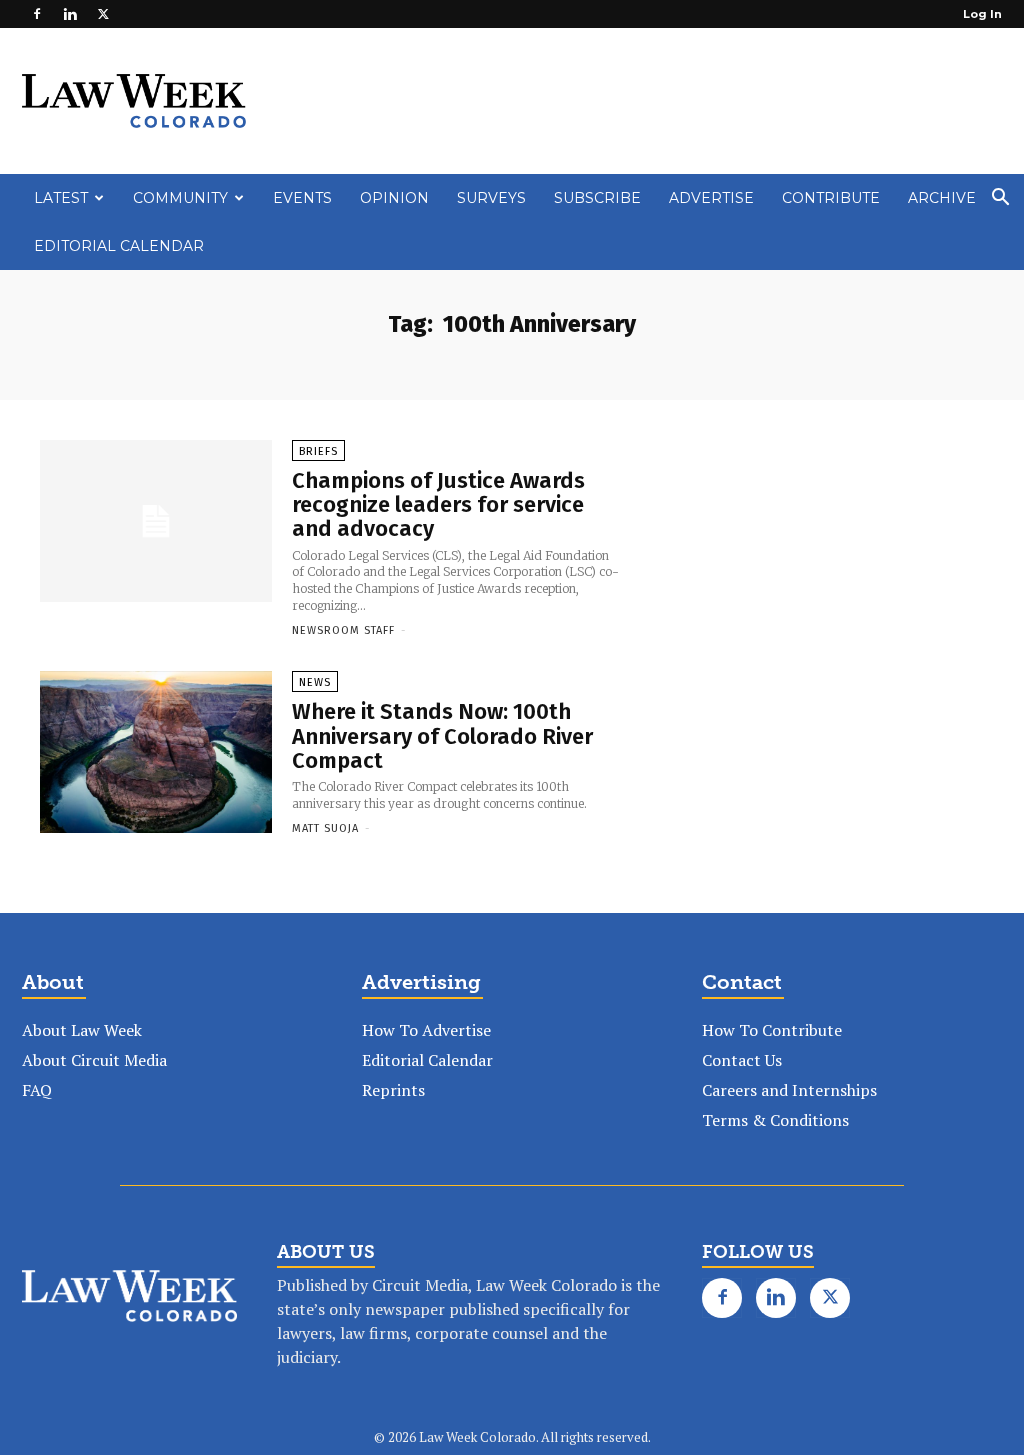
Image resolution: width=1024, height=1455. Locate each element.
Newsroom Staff (343, 630)
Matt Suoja (325, 828)
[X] (103, 14)
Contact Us (742, 1060)
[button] (1000, 199)
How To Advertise (426, 1030)
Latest (61, 198)
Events (302, 198)
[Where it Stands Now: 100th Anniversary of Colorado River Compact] (156, 752)
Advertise (711, 198)
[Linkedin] (70, 14)
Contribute (831, 198)
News (315, 682)
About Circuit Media (94, 1060)
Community (180, 198)
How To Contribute (772, 1030)
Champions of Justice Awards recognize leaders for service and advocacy (438, 504)
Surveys (491, 198)
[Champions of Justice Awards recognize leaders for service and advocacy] (156, 521)
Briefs (318, 451)
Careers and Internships (789, 1090)
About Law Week (82, 1030)
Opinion (394, 198)
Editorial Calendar (119, 246)
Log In (982, 14)
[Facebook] (37, 14)
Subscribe (597, 198)
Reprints (393, 1090)
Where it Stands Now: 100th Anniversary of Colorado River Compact (442, 735)
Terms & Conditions (775, 1120)
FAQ (37, 1090)
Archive (942, 198)
